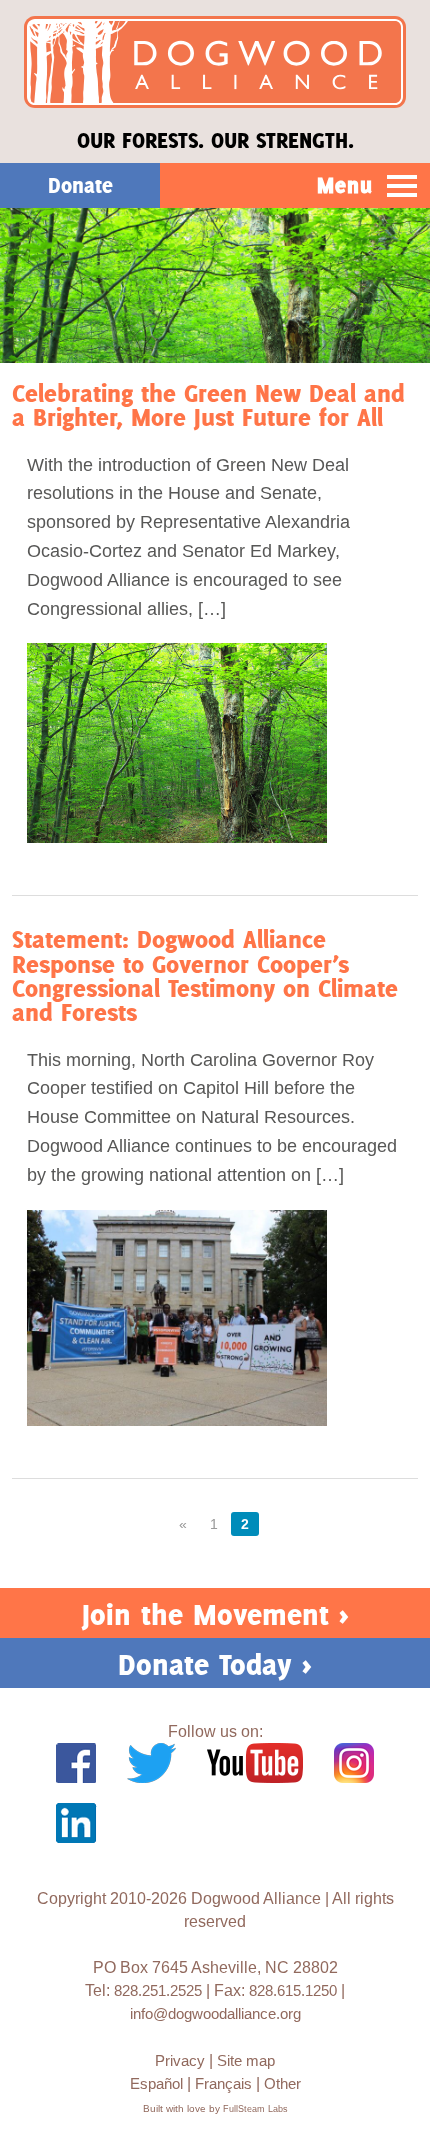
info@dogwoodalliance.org (215, 2013)
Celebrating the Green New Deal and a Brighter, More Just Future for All (208, 405)
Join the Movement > (215, 1614)
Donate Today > (215, 1664)
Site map (246, 2060)
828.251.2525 (158, 1990)
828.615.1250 (293, 1990)
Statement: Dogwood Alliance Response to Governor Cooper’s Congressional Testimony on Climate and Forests (205, 976)
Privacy (180, 2060)
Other (282, 2083)
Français (223, 2083)
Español (156, 2083)
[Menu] (402, 187)
